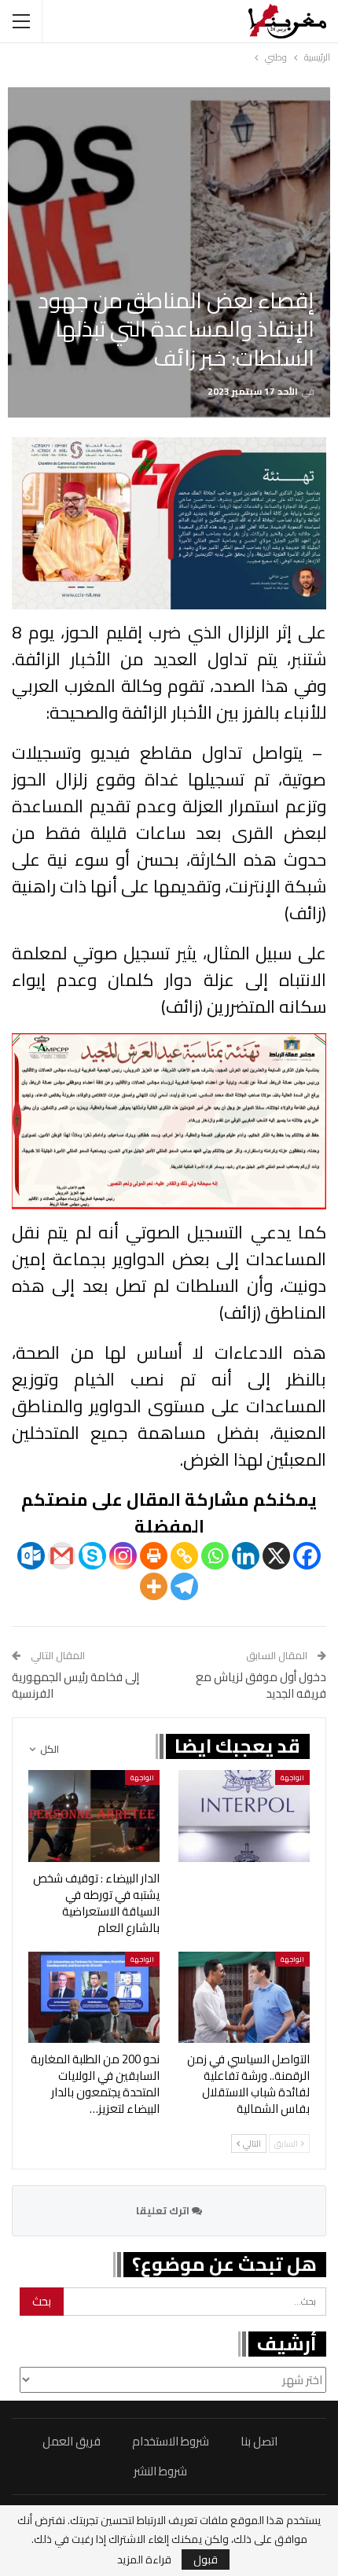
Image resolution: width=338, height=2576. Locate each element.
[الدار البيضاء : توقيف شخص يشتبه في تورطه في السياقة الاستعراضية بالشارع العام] (94, 1816)
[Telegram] (184, 1586)
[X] (276, 1556)
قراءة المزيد (144, 2559)
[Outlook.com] (31, 1556)
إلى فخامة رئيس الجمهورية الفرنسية (75, 1685)
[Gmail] (62, 1556)
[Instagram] (123, 1556)
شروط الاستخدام (171, 2441)
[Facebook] (307, 1556)
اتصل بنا (259, 2441)
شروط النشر (160, 2471)
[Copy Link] (184, 1556)
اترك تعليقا (164, 2210)
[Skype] (92, 1556)
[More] (154, 1586)
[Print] (154, 1556)
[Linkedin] (246, 1556)
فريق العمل (72, 2441)
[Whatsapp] (215, 1556)
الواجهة (292, 1777)
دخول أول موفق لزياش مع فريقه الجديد (261, 1685)
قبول (206, 2559)
